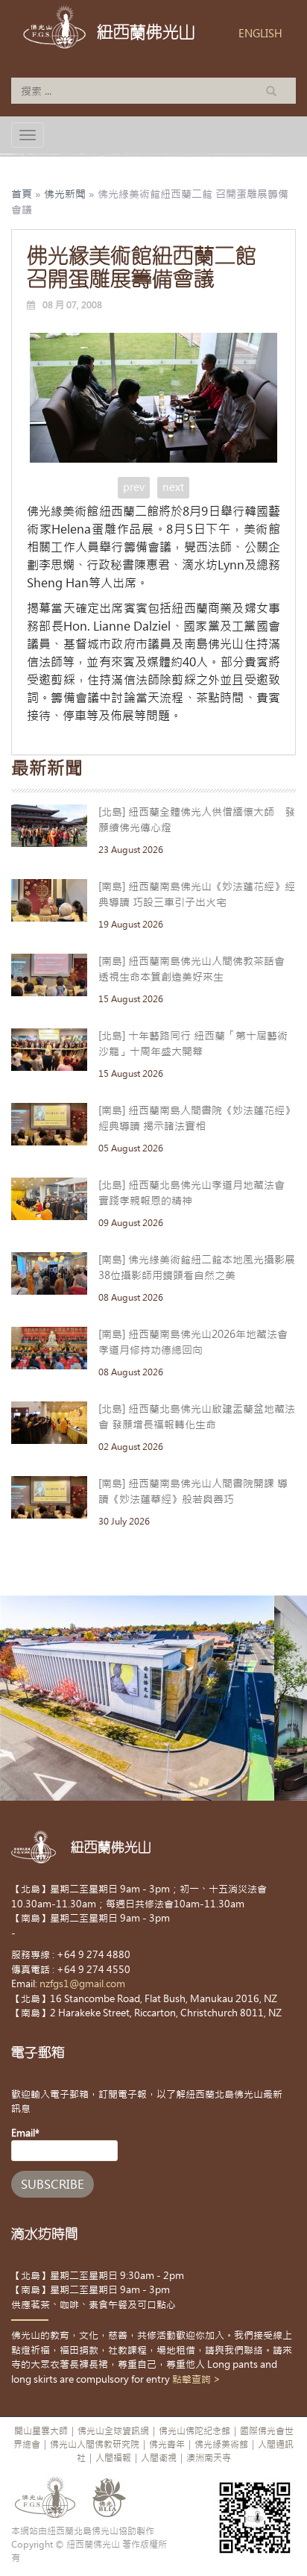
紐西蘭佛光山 (146, 32)
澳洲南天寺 (209, 2458)
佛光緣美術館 (221, 2445)
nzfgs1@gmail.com (82, 1984)
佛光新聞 (65, 194)
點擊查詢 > (196, 2379)
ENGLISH (260, 34)
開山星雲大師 (41, 2431)
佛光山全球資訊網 (113, 2431)
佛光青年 (167, 2445)
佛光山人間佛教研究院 (95, 2445)
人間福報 (113, 2458)
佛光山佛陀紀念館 (194, 2431)
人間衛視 (159, 2458)
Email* (25, 2133)
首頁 (22, 194)
